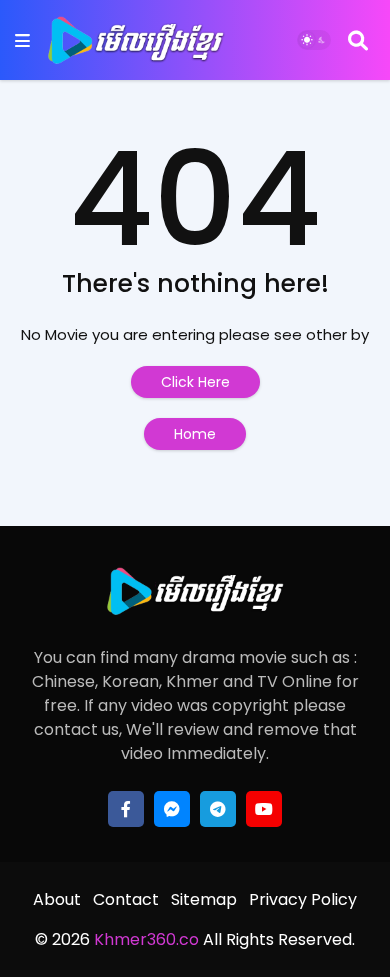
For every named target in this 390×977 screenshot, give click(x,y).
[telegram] (218, 809)
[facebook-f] (126, 809)
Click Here (195, 382)
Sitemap (204, 899)
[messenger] (172, 809)
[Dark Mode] (314, 40)
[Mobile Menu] (22, 40)
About (57, 899)
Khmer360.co (144, 939)
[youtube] (264, 809)
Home (195, 434)
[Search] (358, 40)
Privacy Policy (303, 899)
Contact (126, 899)
